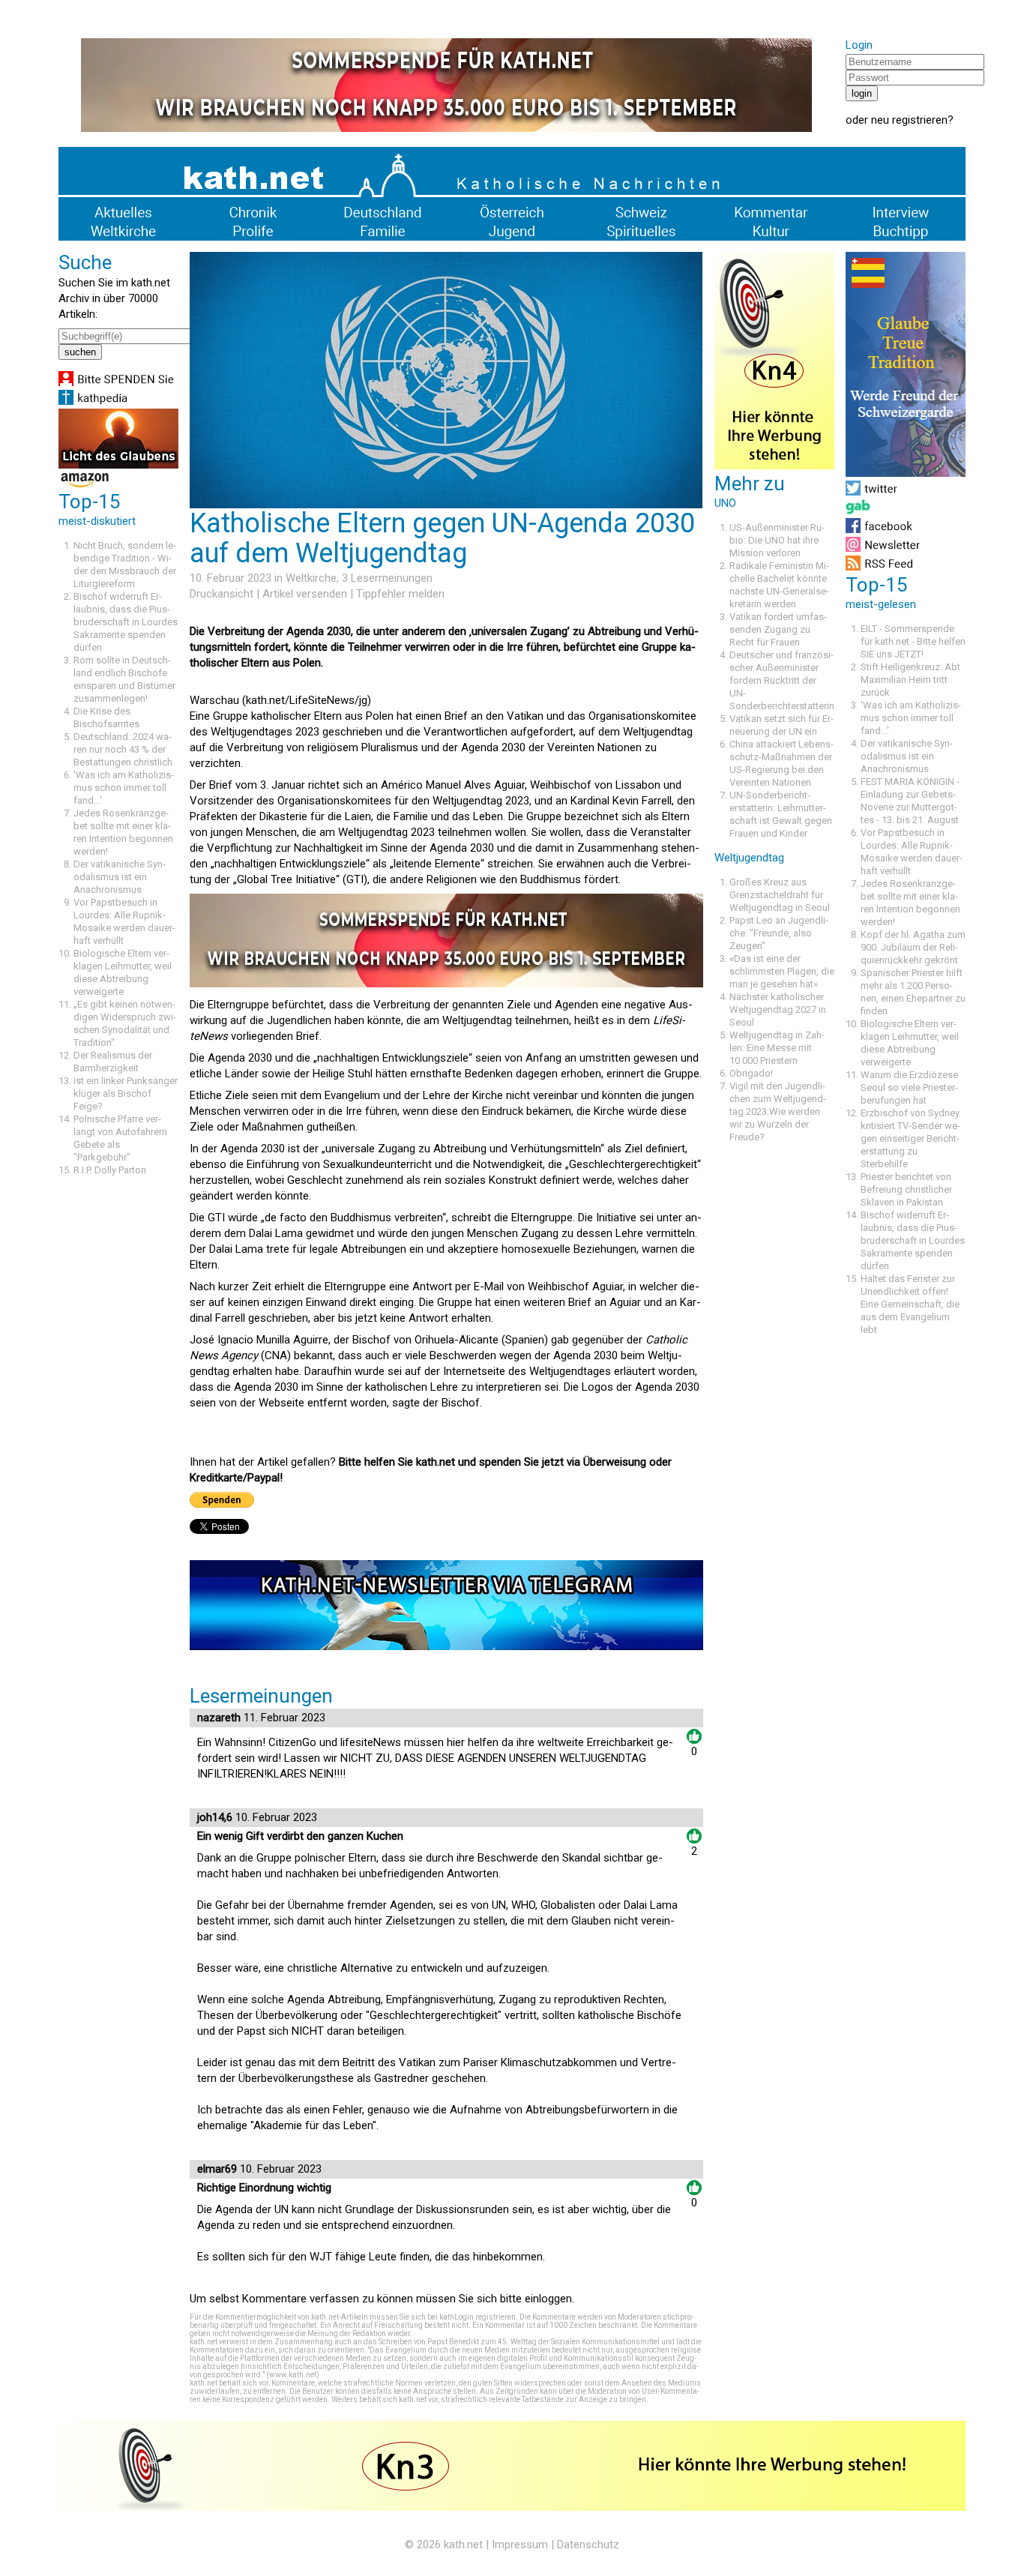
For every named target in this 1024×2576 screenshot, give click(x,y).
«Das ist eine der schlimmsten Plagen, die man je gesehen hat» (782, 971)
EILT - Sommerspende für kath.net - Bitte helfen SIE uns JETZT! (913, 641)
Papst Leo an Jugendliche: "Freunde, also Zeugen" (779, 933)
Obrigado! (751, 1073)
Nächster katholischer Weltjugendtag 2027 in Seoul (778, 1009)
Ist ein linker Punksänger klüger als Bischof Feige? (126, 1093)
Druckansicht (222, 594)
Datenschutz (588, 2545)
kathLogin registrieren (478, 2317)
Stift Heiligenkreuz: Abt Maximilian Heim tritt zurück (910, 680)
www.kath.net (293, 2375)
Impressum (520, 2545)
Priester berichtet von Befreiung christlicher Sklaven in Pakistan (906, 1189)
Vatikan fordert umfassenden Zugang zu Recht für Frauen (778, 629)
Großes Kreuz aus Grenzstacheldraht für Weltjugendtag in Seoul (780, 895)
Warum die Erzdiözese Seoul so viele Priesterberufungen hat (909, 1087)
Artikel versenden (305, 594)
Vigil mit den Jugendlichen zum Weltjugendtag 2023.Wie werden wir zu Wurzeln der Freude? (778, 1111)
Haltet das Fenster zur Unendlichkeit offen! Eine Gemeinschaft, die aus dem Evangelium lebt (910, 1304)
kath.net (463, 2545)
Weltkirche (311, 578)
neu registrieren (909, 120)
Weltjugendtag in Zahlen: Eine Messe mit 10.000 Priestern (777, 1048)
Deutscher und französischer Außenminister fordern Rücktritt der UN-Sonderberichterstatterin (782, 680)
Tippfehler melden (400, 594)
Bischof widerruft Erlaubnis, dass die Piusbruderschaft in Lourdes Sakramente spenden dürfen (126, 622)
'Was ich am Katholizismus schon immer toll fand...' (124, 788)
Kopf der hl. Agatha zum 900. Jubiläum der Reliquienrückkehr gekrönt (913, 947)
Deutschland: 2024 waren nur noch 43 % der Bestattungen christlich (123, 749)
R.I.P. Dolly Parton (110, 1170)
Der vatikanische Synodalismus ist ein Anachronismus (120, 877)
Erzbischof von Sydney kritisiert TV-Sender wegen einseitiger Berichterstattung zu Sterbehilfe (910, 1138)
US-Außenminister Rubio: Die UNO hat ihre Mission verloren (777, 540)
